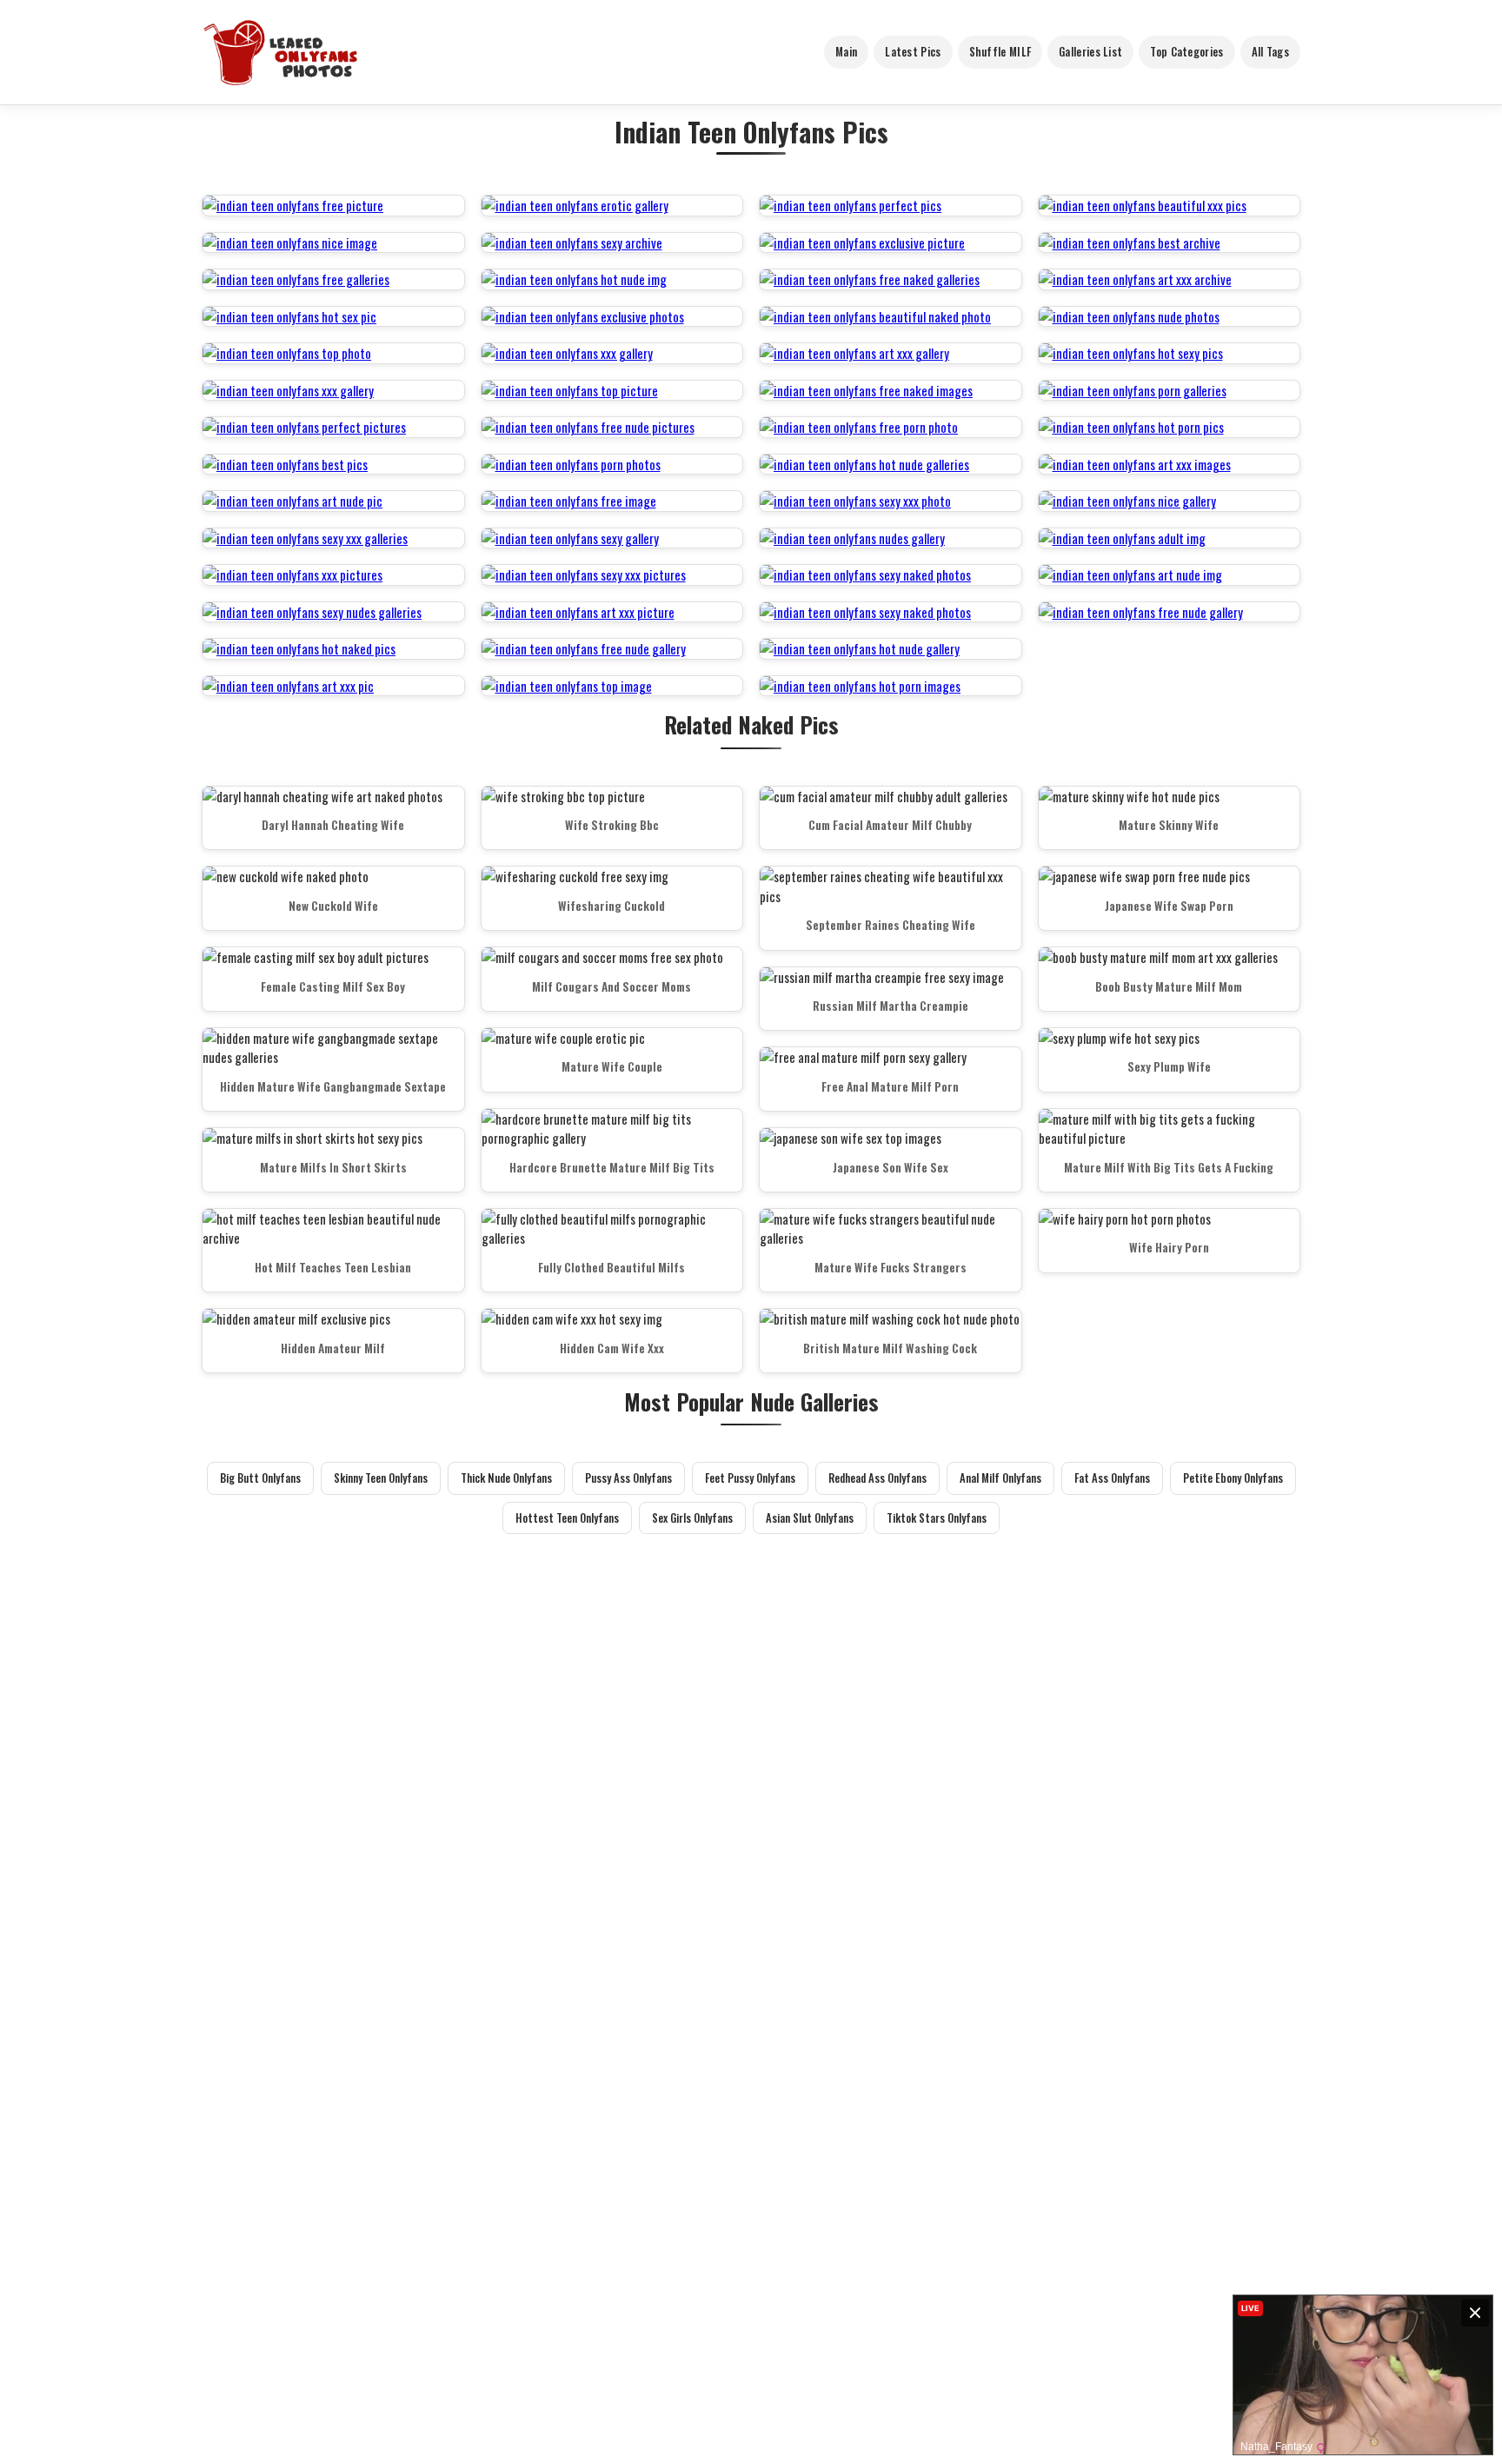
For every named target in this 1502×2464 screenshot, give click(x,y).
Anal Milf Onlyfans (1000, 1478)
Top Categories (1186, 51)
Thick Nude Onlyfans (506, 1478)
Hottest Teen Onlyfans (567, 1518)
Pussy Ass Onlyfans (628, 1478)
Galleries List (1090, 51)
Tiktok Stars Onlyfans (937, 1518)
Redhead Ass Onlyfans (877, 1478)
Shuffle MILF (1000, 51)
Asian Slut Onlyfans (810, 1518)
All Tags (1270, 51)
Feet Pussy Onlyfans (750, 1478)
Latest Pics (913, 51)
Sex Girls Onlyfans (692, 1518)
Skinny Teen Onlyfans (381, 1478)
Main (846, 51)
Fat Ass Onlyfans (1112, 1478)
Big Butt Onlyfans (260, 1478)
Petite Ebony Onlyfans (1233, 1478)
